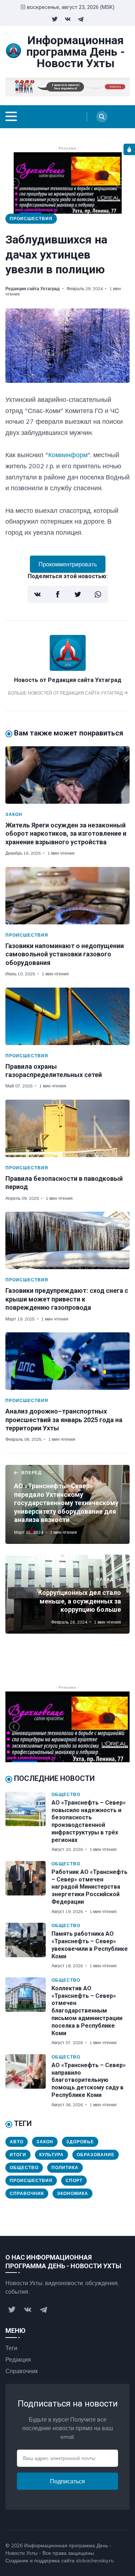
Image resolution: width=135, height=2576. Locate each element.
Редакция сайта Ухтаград (33, 289)
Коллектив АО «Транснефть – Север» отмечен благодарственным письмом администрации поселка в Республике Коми (87, 2011)
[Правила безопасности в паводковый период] (67, 1128)
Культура (51, 2155)
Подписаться (67, 2481)
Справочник (27, 2193)
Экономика (73, 2193)
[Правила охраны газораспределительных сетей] (67, 1016)
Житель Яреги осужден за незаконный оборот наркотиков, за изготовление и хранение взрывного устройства (66, 834)
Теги (11, 2348)
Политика (65, 2167)
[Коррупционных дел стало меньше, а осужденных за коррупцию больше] (67, 1594)
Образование (96, 2155)
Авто (17, 2142)
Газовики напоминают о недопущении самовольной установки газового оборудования (65, 954)
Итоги (18, 2155)
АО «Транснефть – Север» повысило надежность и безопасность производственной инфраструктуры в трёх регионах (89, 1821)
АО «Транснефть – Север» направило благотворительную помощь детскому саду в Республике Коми (89, 2080)
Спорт (74, 2180)
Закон (14, 814)
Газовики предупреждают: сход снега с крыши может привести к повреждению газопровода (67, 1299)
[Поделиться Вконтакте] (37, 594)
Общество (66, 1794)
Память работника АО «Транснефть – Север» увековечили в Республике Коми (90, 1945)
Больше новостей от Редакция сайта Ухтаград (66, 693)
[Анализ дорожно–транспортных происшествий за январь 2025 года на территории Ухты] (67, 1361)
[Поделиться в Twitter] (78, 594)
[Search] (102, 117)
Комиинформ (68, 455)
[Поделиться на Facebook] (58, 594)
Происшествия (31, 219)
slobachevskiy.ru (95, 2561)
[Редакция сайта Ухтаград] (68, 669)
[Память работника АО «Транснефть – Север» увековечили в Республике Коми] (28, 1946)
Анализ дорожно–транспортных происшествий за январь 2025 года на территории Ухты (64, 1420)
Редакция (18, 2359)
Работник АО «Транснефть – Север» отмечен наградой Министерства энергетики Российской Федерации (89, 1887)
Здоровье (80, 2142)
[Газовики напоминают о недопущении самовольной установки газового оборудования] (67, 896)
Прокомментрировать (68, 564)
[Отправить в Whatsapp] (98, 594)
